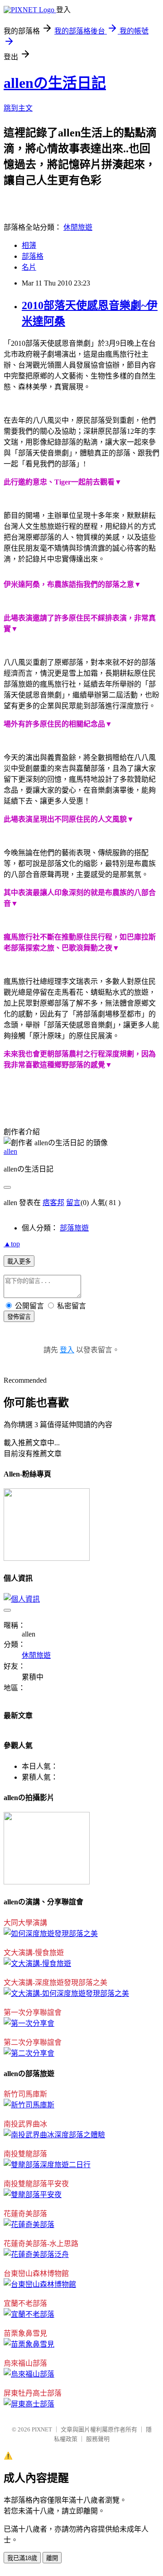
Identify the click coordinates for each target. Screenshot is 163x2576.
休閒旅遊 (78, 227)
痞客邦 (53, 1203)
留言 (73, 1203)
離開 (52, 2558)
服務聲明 (98, 2439)
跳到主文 (18, 108)
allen (10, 1151)
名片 (29, 267)
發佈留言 (19, 1317)
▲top (12, 1244)
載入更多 (19, 1261)
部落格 (33, 256)
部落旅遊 (74, 1228)
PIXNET (42, 2429)
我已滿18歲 (22, 2558)
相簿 (29, 245)
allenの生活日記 (55, 83)
